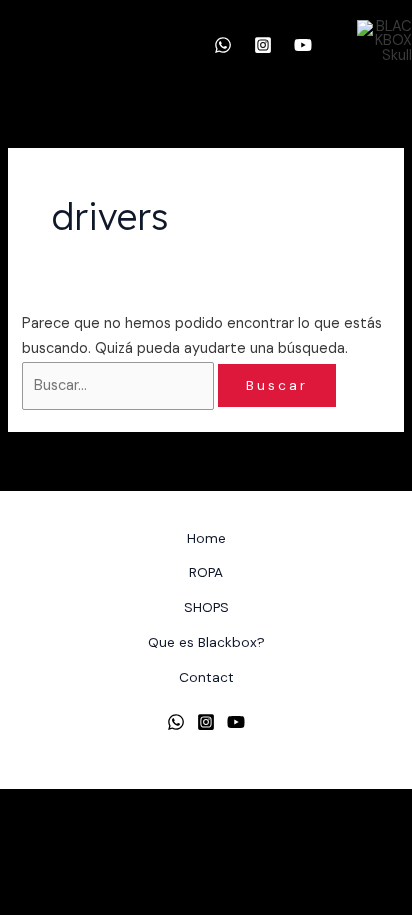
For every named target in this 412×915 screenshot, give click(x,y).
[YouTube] (303, 45)
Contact (206, 677)
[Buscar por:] (120, 385)
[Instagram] (263, 45)
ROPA (206, 572)
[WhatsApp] (223, 45)
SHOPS (206, 607)
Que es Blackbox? (206, 642)
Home (206, 538)
